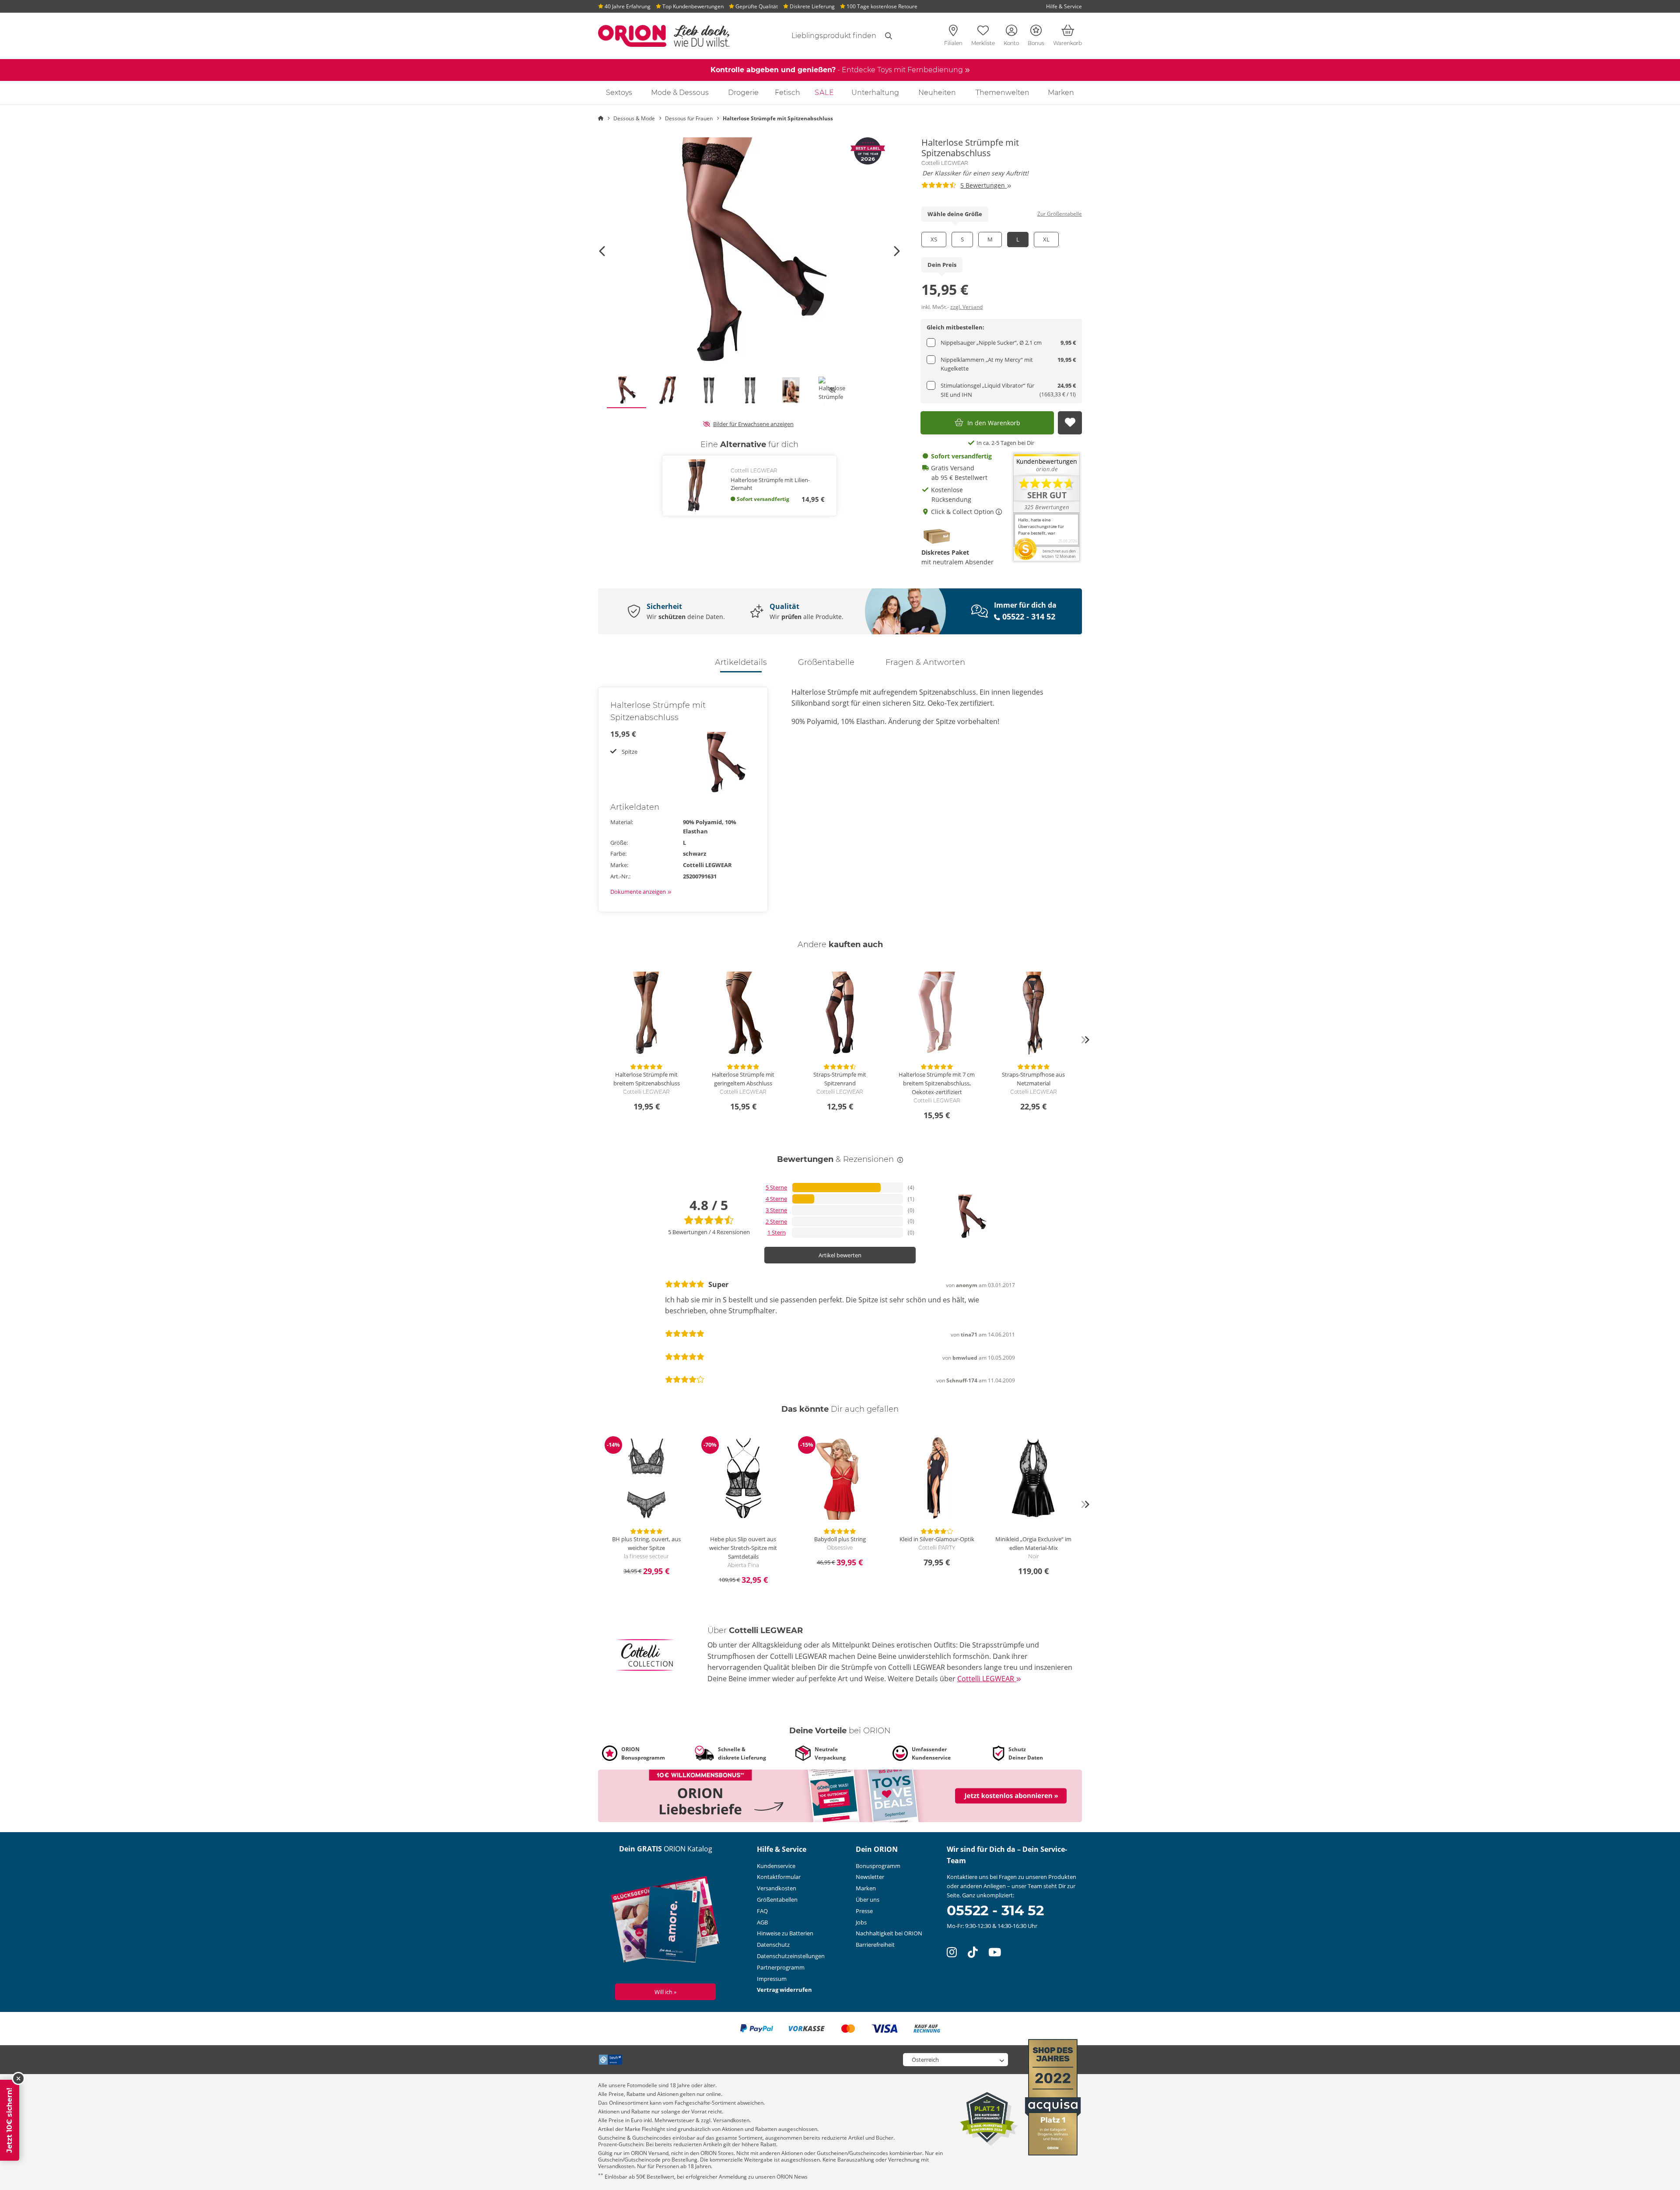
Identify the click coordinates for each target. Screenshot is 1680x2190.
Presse (864, 1911)
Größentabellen (777, 1900)
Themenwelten (1003, 93)
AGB (762, 1922)
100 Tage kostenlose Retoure (881, 6)
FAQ (762, 1911)
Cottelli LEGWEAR (945, 163)
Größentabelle (826, 662)
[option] (749, 251)
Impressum (772, 1979)
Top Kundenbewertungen (692, 6)
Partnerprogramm (781, 1967)
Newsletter (870, 1877)
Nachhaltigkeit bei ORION (889, 1933)
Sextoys (619, 93)
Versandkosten (777, 1888)
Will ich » (665, 1992)
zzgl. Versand (966, 307)
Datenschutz (773, 1945)
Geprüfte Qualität (756, 6)
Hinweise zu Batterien (785, 1933)
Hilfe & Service (1064, 6)
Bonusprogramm (878, 1866)
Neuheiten (937, 93)
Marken (1061, 93)
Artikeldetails (741, 662)
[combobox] (823, 36)
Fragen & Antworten (925, 662)
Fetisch (787, 93)
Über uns (868, 1900)
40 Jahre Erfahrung (627, 6)
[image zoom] (749, 251)
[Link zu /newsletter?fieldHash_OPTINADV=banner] (840, 1795)
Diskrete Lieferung (812, 6)
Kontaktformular (779, 1877)
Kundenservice (776, 1866)
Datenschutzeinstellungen (791, 1956)
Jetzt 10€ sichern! (9, 2120)
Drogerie (743, 93)
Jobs (861, 1922)
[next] (1085, 1040)
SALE (824, 93)
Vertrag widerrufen (784, 1990)
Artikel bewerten (840, 1255)
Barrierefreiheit (875, 1945)
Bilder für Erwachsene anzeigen (753, 424)
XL (1046, 239)
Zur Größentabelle (1060, 214)
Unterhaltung (875, 93)
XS (934, 239)
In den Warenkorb (994, 423)
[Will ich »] (666, 1921)
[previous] (595, 1040)
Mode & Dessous (680, 93)
